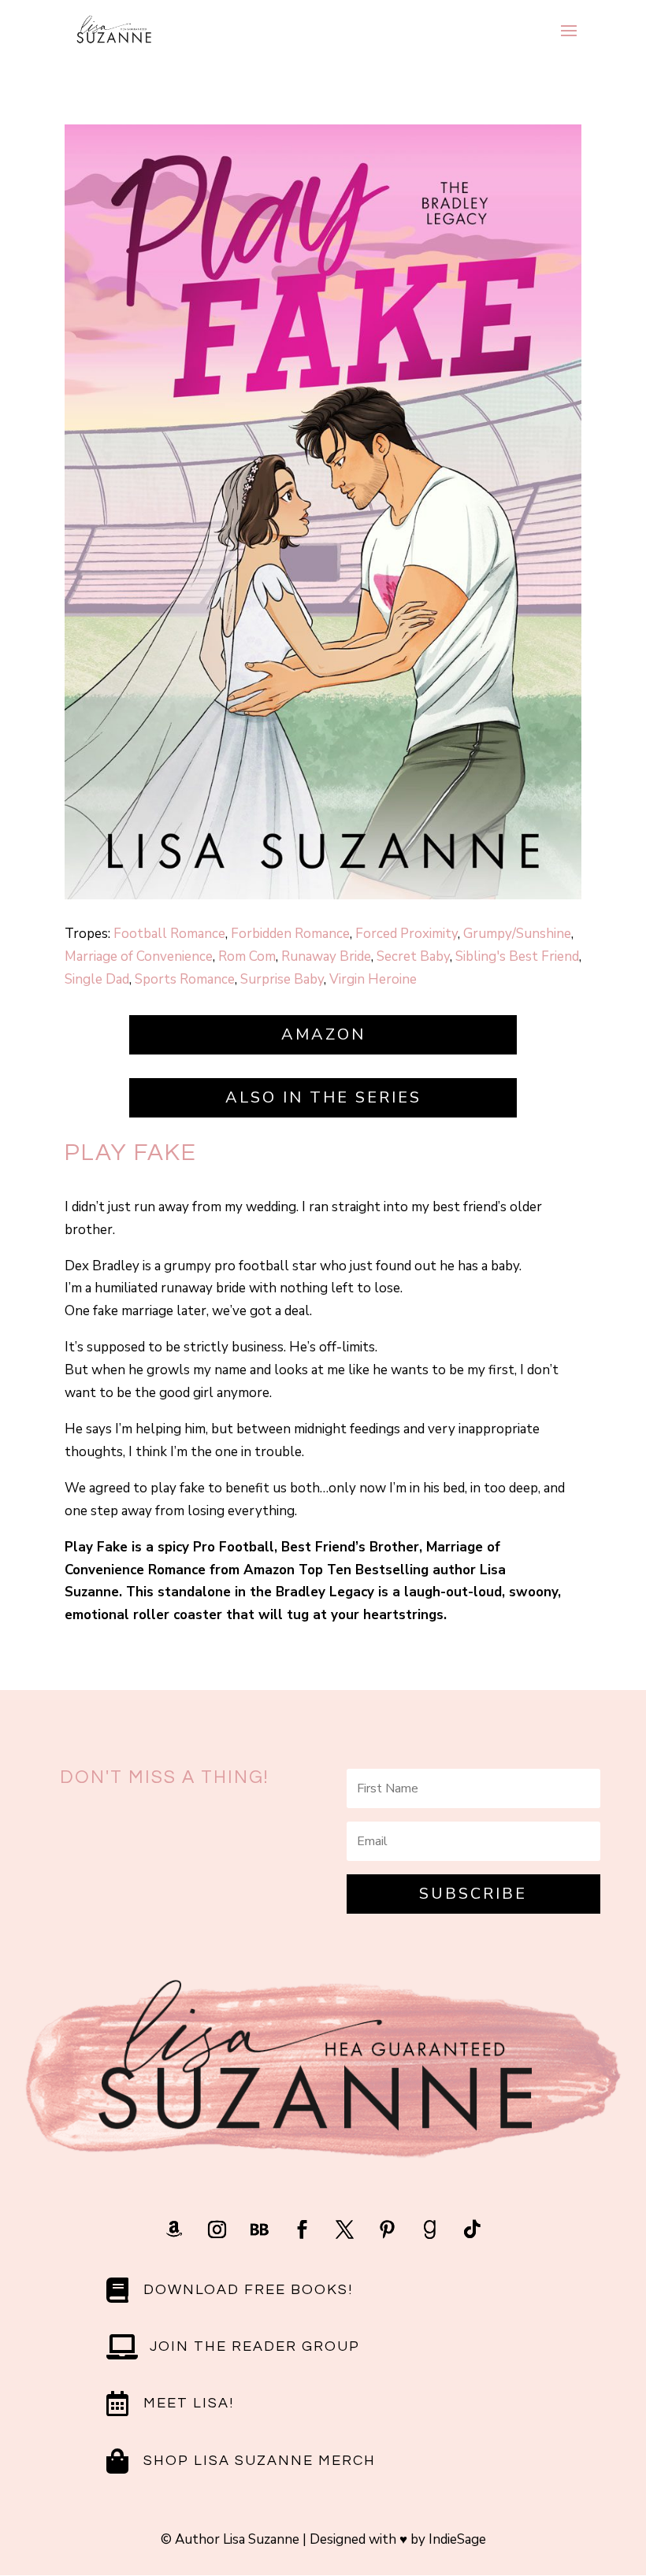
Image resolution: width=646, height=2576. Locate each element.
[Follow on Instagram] (217, 2229)
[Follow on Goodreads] (429, 2229)
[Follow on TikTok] (472, 2229)
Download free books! (248, 2290)
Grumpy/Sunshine (517, 934)
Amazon (323, 1034)
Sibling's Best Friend (517, 956)
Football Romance (169, 934)
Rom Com (247, 956)
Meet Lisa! (189, 2403)
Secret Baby (413, 956)
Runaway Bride (326, 956)
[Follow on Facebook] (302, 2229)
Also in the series (323, 1097)
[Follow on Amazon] (174, 2229)
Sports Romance (185, 979)
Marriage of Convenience (139, 956)
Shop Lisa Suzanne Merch (260, 2461)
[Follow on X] (344, 2229)
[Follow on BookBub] (259, 2229)
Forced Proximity (407, 934)
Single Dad (97, 979)
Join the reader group (255, 2346)
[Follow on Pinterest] (387, 2229)
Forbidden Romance (290, 934)
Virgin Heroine (373, 979)
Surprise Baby (282, 979)
